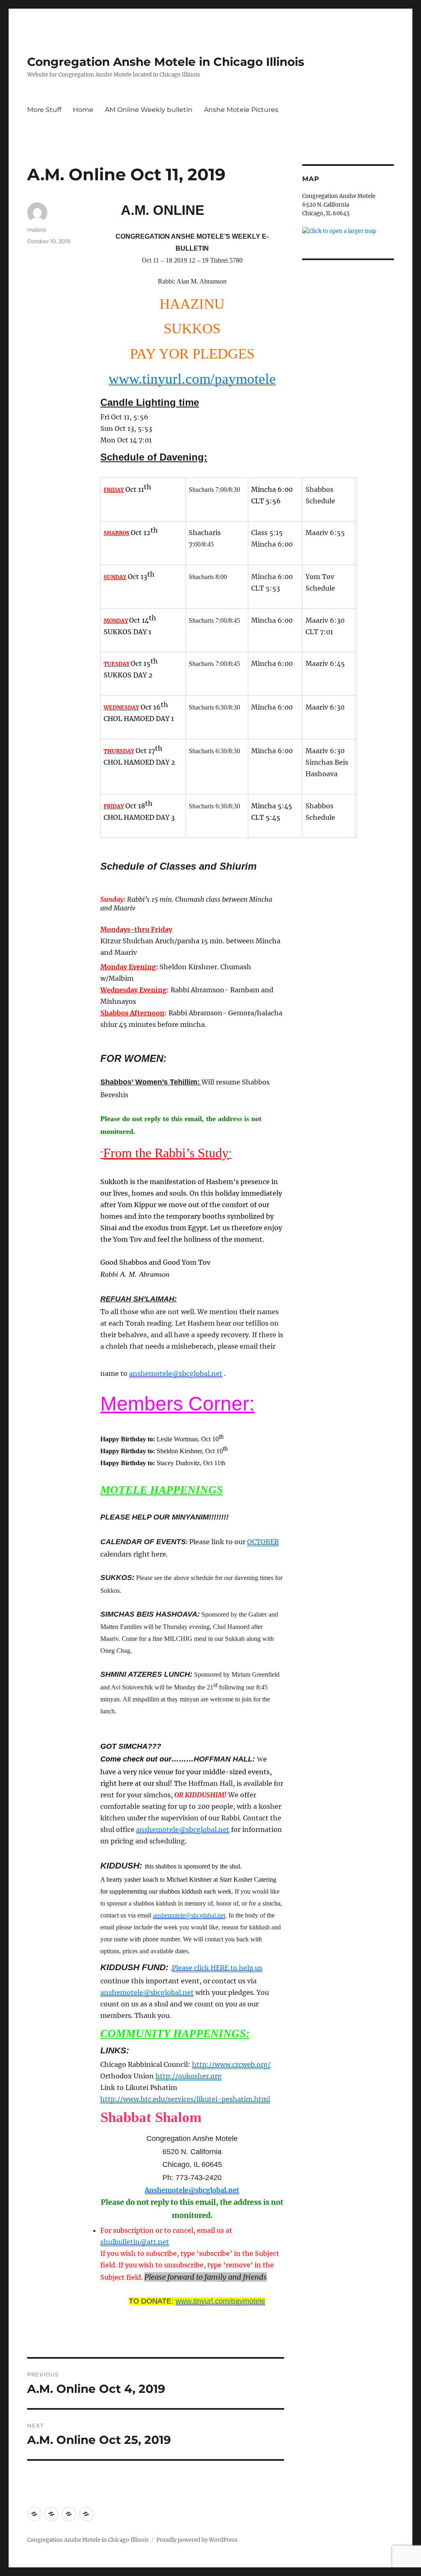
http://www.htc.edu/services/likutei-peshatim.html (185, 2099)
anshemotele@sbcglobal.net (176, 1373)
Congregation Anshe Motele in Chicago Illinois (166, 62)
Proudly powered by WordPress (197, 2540)
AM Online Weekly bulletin (149, 110)
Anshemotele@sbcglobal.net (192, 2190)
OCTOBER (263, 1542)
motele (37, 230)
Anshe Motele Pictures (241, 110)
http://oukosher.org (189, 2076)
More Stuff (44, 110)
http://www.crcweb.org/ (231, 2064)
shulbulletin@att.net (135, 2242)
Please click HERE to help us (217, 1968)
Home (83, 110)
